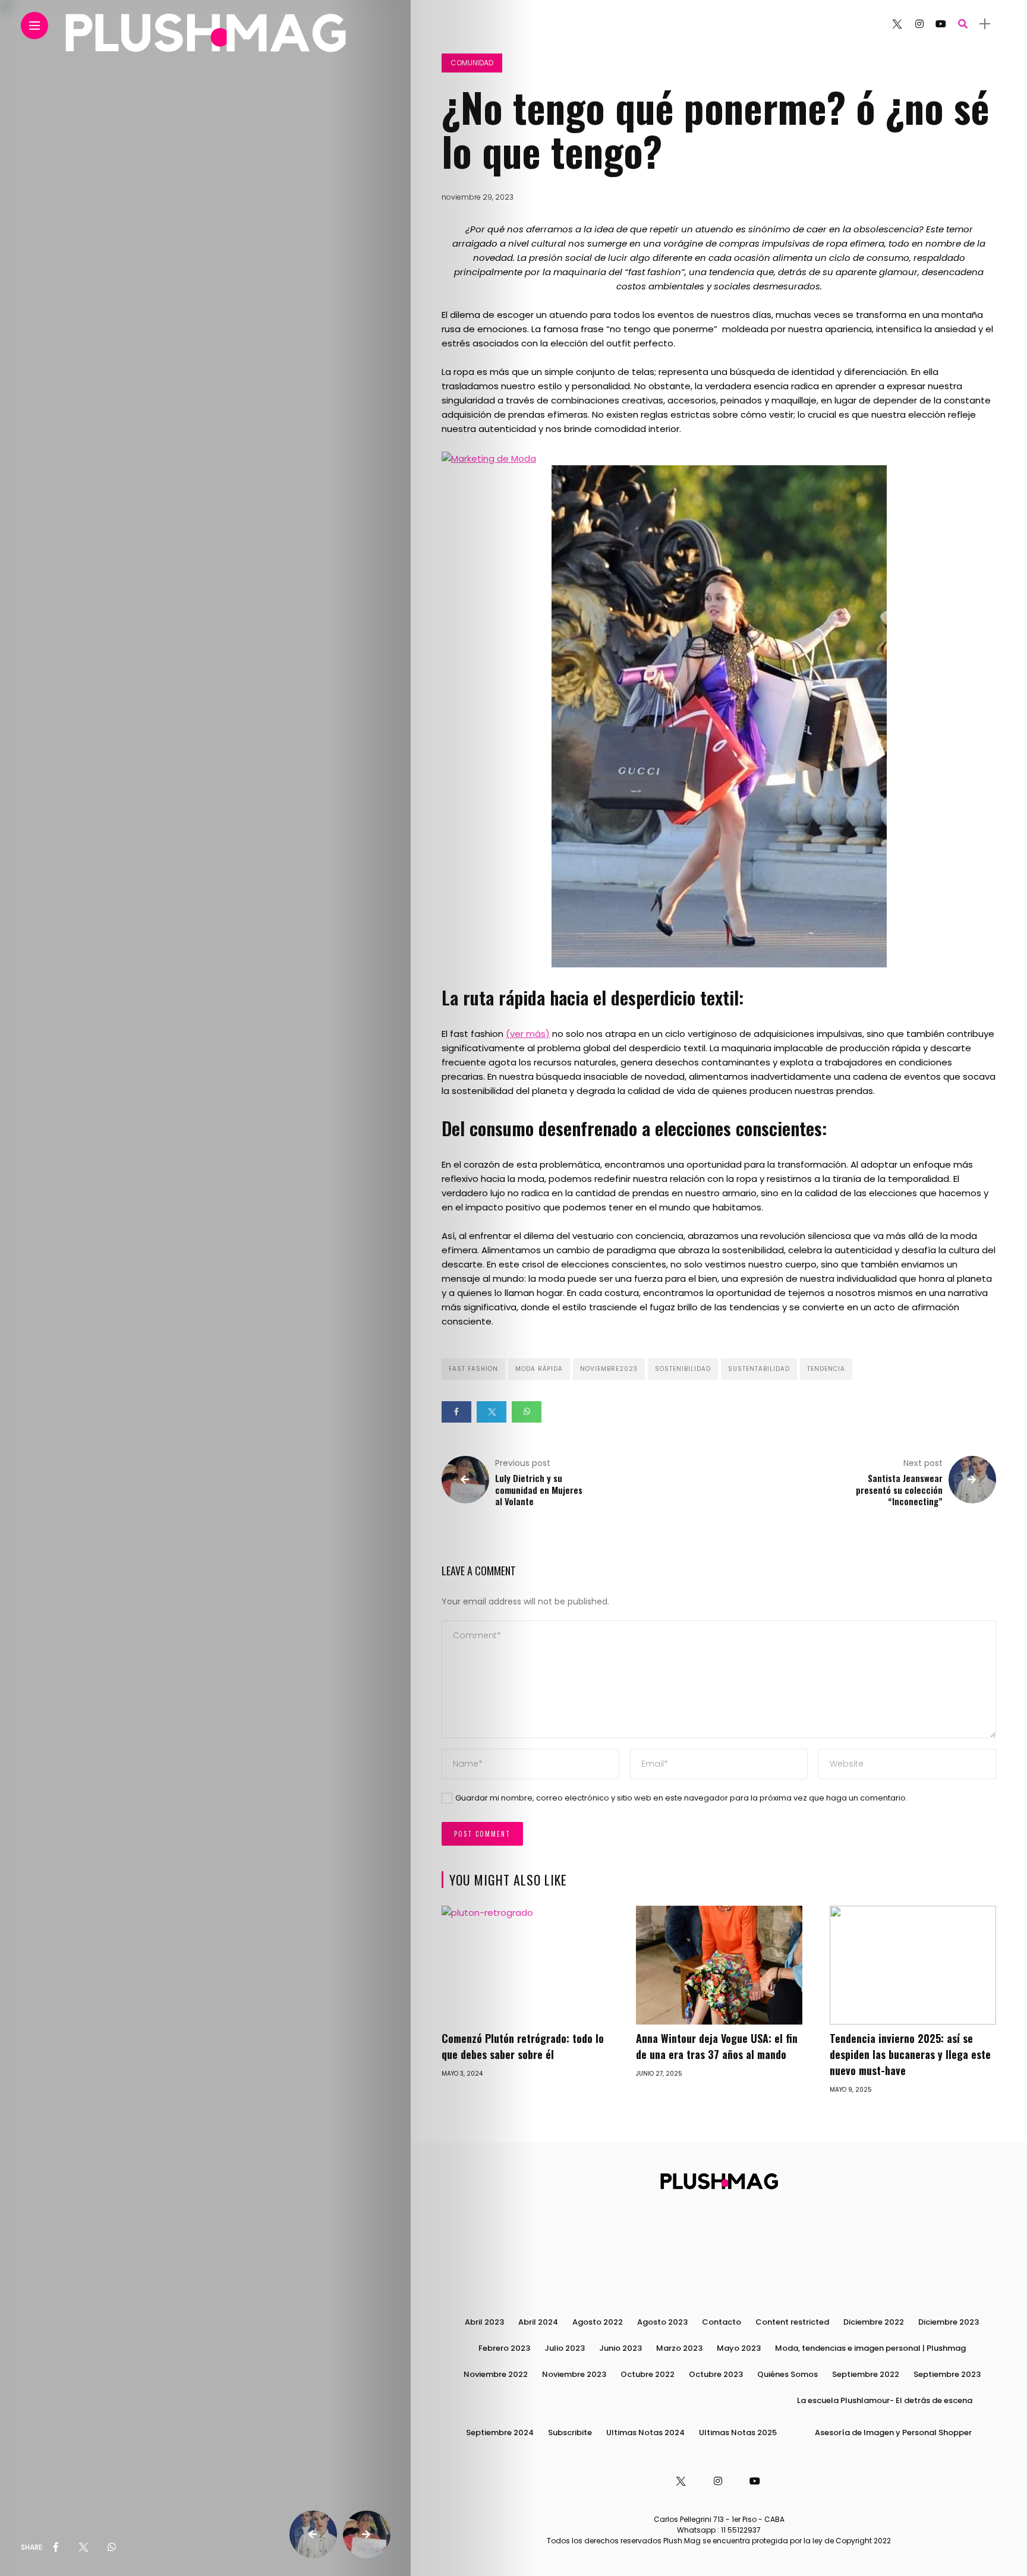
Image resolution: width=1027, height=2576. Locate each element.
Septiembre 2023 (947, 2374)
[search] (963, 24)
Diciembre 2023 (949, 2322)
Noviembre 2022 (496, 2374)
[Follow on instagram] (919, 24)
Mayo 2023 (739, 2348)
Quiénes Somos (787, 2374)
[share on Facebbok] (56, 2547)
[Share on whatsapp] (527, 1412)
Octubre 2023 (716, 2374)
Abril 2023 (484, 2322)
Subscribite (570, 2432)
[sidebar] (985, 24)
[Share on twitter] (492, 1412)
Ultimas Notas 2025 (738, 2432)
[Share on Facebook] (456, 1412)
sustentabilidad (759, 1369)
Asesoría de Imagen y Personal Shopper (893, 2432)
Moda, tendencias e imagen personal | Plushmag (870, 2348)
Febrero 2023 (504, 2348)
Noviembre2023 (609, 1369)
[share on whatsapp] (112, 2547)
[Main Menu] (34, 26)
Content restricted (792, 2322)
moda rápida (539, 1369)
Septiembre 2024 (500, 2432)
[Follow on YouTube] (941, 24)
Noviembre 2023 (574, 2374)
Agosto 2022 (598, 2322)
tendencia (826, 1369)
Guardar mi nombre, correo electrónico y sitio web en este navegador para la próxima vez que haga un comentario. (681, 1798)
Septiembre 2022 (866, 2374)
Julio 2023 (565, 2348)
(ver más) (528, 1034)
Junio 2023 (620, 2348)
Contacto (722, 2322)
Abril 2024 (538, 2322)
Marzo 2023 (679, 2348)
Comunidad (472, 63)
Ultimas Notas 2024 (645, 2432)
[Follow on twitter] (897, 24)
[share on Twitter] (83, 2547)
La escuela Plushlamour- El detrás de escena (885, 2400)
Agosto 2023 (662, 2322)
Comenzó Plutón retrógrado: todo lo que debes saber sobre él (523, 2046)
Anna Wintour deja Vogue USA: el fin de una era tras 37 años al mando (717, 2046)
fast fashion (473, 1369)
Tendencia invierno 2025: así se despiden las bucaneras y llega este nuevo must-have (910, 2054)
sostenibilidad (683, 1369)
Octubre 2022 (648, 2374)
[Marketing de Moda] (489, 457)
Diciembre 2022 (874, 2322)
